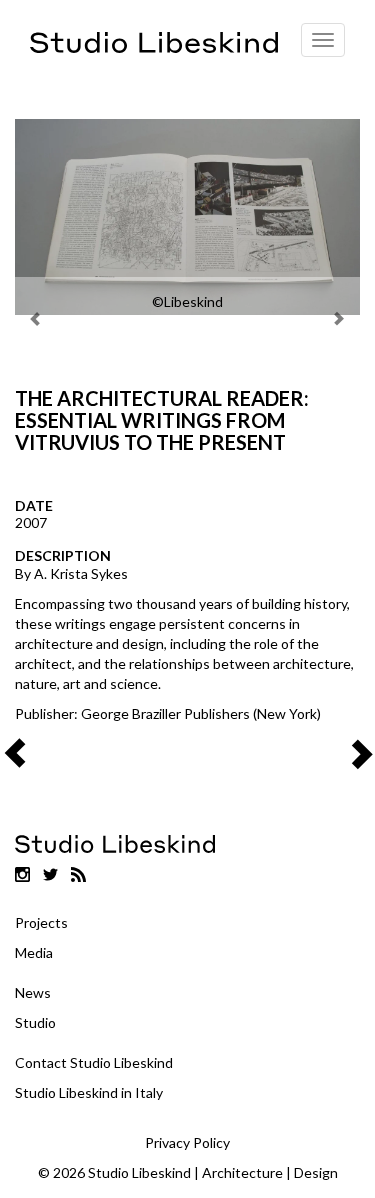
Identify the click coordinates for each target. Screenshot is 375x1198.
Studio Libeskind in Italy (89, 1092)
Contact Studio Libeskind (94, 1062)
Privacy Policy (187, 1142)
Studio (35, 1022)
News (33, 992)
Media (34, 952)
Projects (41, 922)
